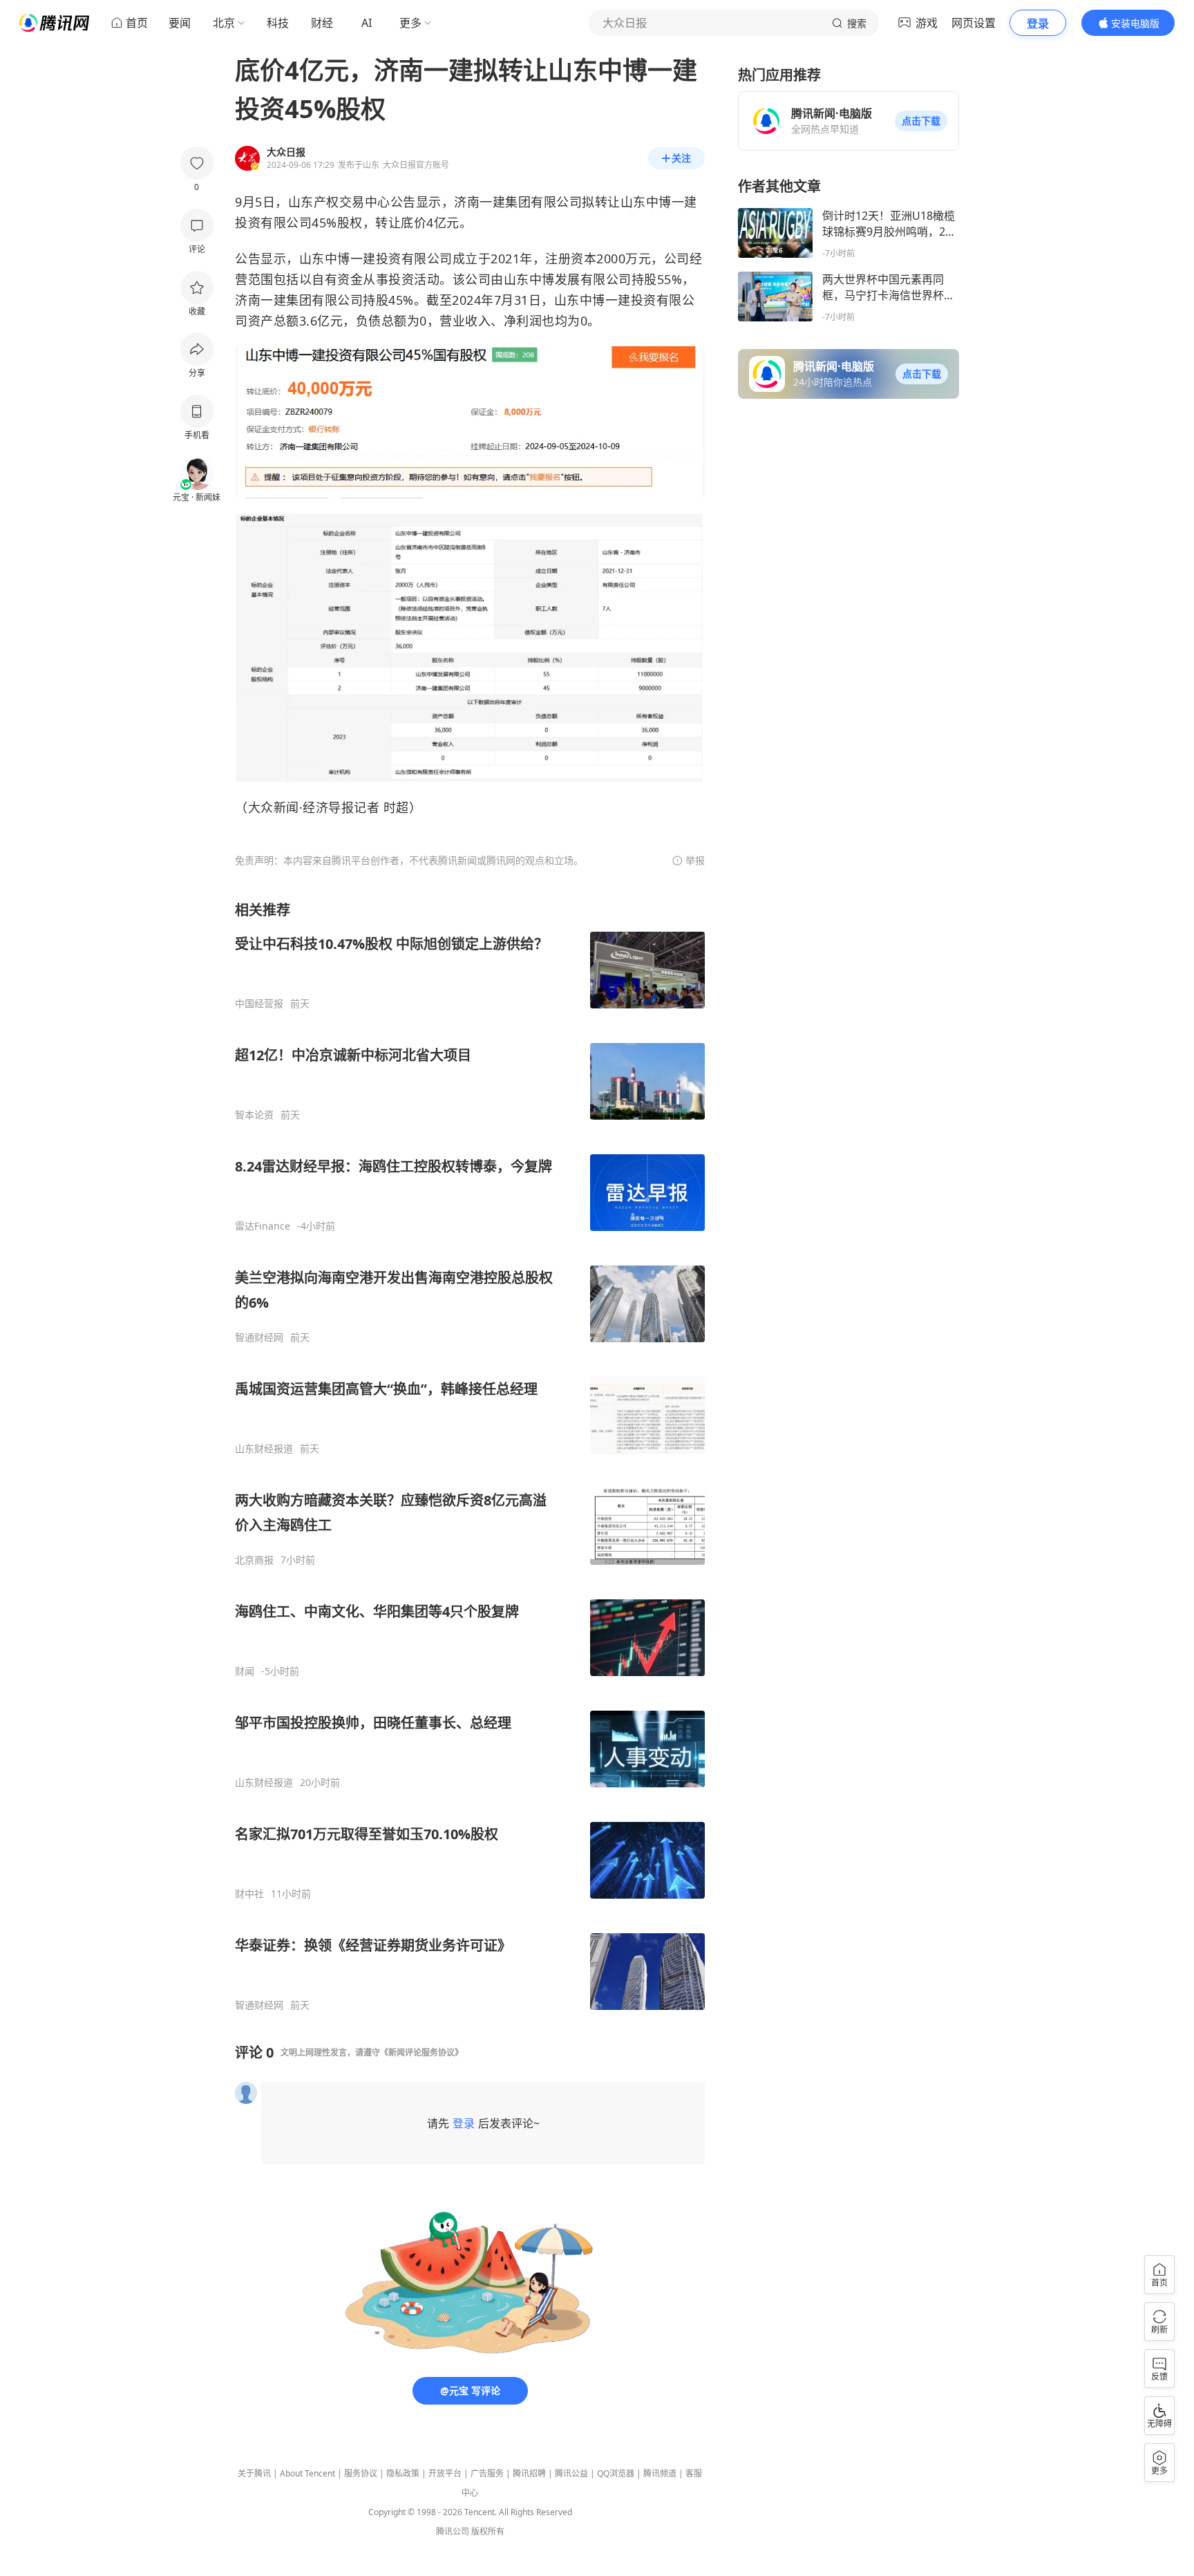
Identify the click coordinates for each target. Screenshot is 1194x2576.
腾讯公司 (453, 2531)
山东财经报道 (264, 1449)
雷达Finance (263, 1226)
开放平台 (445, 2473)
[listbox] (470, 1456)
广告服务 (487, 2473)
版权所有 (488, 2531)
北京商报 (254, 1560)
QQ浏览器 (616, 2473)
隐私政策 (403, 2473)
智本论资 (254, 1115)
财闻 (245, 1671)
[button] (921, 121)
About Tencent (307, 2473)
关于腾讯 (254, 2473)
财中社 (249, 1894)
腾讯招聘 (529, 2473)
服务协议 (361, 2473)
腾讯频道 (660, 2473)
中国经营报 (259, 1004)
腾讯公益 (571, 2473)
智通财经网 (259, 1337)
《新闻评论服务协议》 (421, 2052)
